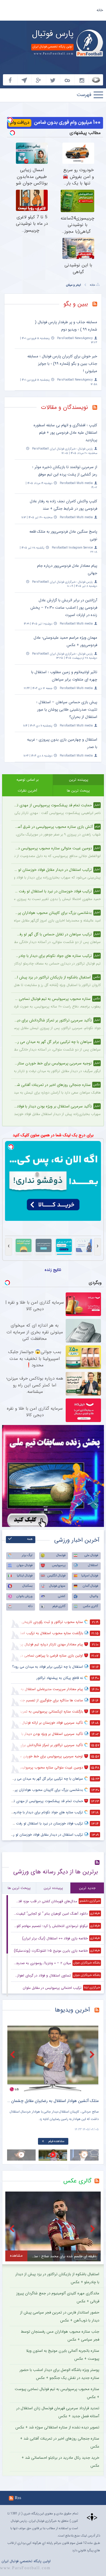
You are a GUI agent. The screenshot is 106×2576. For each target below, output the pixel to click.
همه (30, 1539)
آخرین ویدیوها (72, 2010)
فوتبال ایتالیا (25, 1576)
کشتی (62, 1596)
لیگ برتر (27, 1555)
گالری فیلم (59, 1606)
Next (93, 2054)
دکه (30, 1606)
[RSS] (97, 305)
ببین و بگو (76, 304)
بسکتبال (27, 1586)
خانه (100, 10)
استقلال (93, 1565)
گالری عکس (91, 1606)
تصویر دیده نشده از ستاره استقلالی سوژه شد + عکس (57, 2427)
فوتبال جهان (25, 1565)
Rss (18, 2498)
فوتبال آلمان (90, 1586)
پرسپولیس (59, 1565)
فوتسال (61, 1555)
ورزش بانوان (24, 1596)
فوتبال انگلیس (56, 1576)
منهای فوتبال (57, 1586)
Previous (13, 2054)
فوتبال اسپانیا (90, 1576)
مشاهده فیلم (56, 2141)
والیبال (94, 1596)
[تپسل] (10, 120)
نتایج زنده (53, 1270)
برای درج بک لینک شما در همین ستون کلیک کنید (53, 1135)
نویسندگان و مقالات (64, 407)
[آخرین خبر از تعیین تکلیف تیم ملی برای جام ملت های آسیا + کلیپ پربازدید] (53, 2059)
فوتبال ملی (91, 1555)
